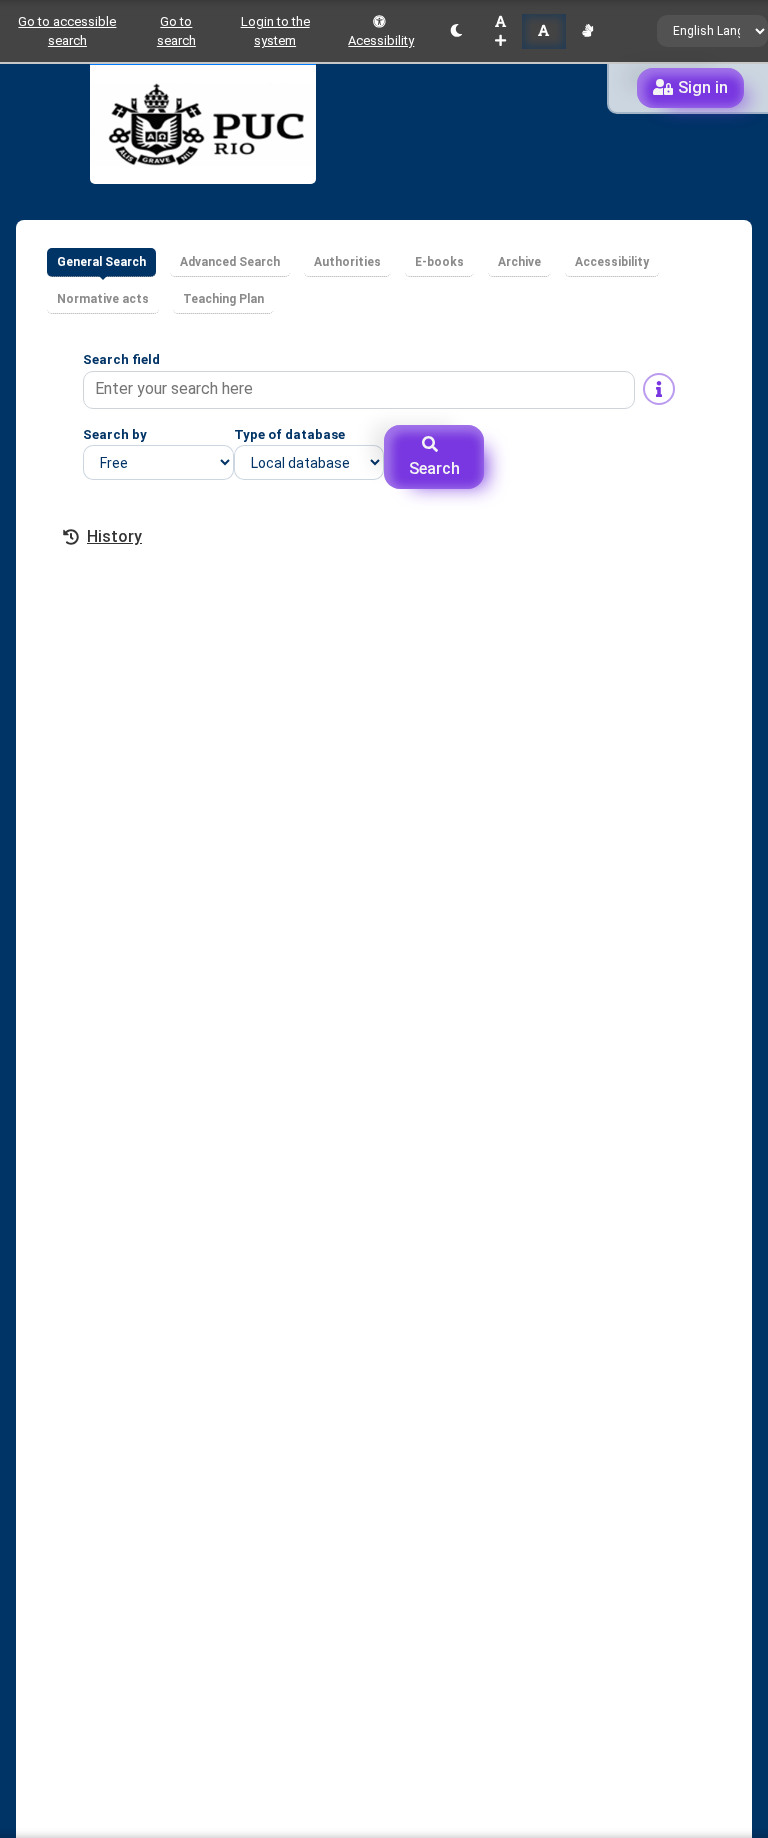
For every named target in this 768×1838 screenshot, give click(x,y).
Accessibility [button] (612, 262)
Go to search (176, 31)
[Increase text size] (500, 31)
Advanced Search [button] (230, 262)
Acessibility (381, 40)
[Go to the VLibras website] (587, 31)
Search (434, 468)
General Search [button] (101, 262)
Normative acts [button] (103, 299)
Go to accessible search (67, 31)
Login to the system (275, 31)
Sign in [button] (703, 87)
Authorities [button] (347, 262)
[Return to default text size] (543, 31)
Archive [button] (519, 262)
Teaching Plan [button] (223, 299)
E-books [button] (439, 262)
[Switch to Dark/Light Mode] (456, 31)
